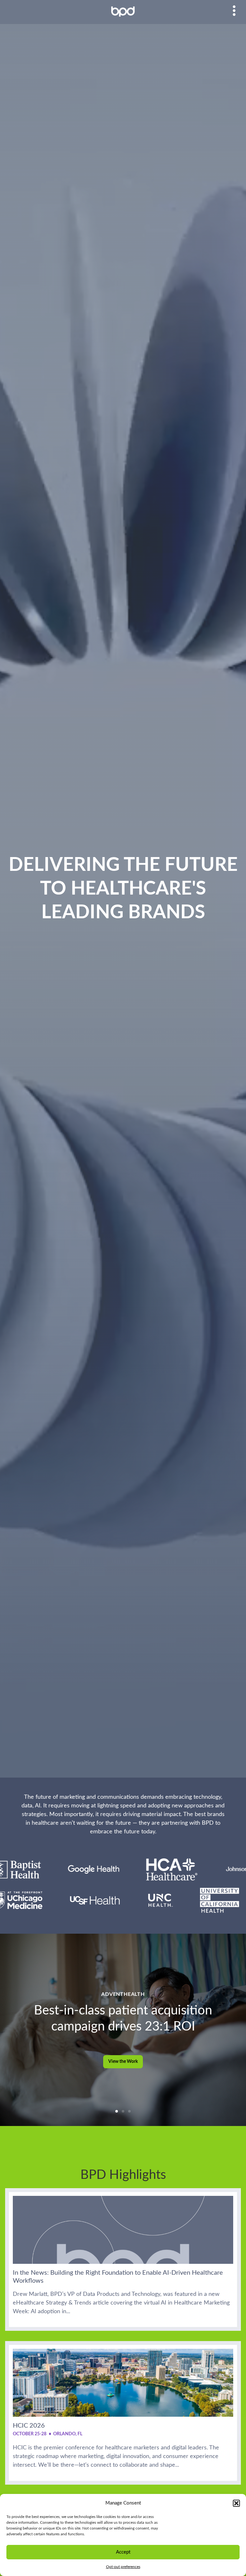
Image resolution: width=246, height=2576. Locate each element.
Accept (123, 2552)
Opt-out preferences (123, 2567)
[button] (236, 2503)
